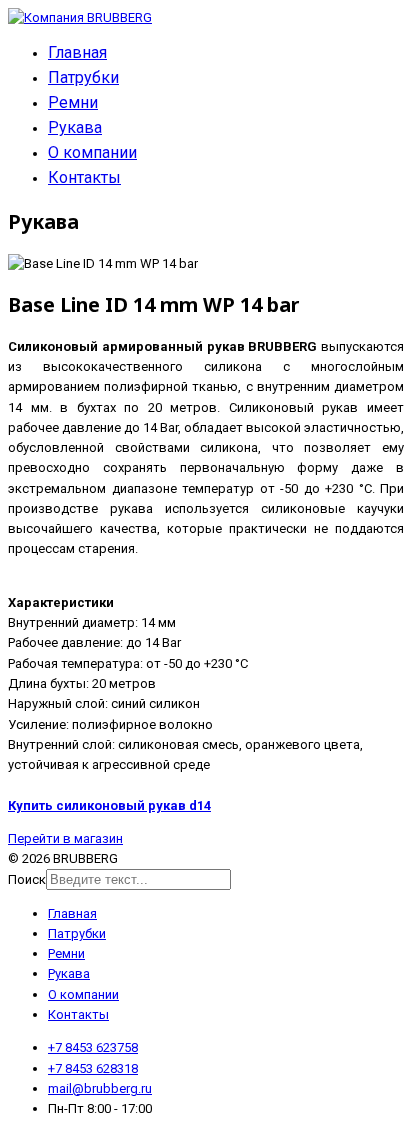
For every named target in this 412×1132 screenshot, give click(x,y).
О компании (92, 152)
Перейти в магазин (65, 838)
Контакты (84, 177)
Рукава (75, 127)
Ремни (73, 102)
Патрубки (83, 77)
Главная (77, 52)
